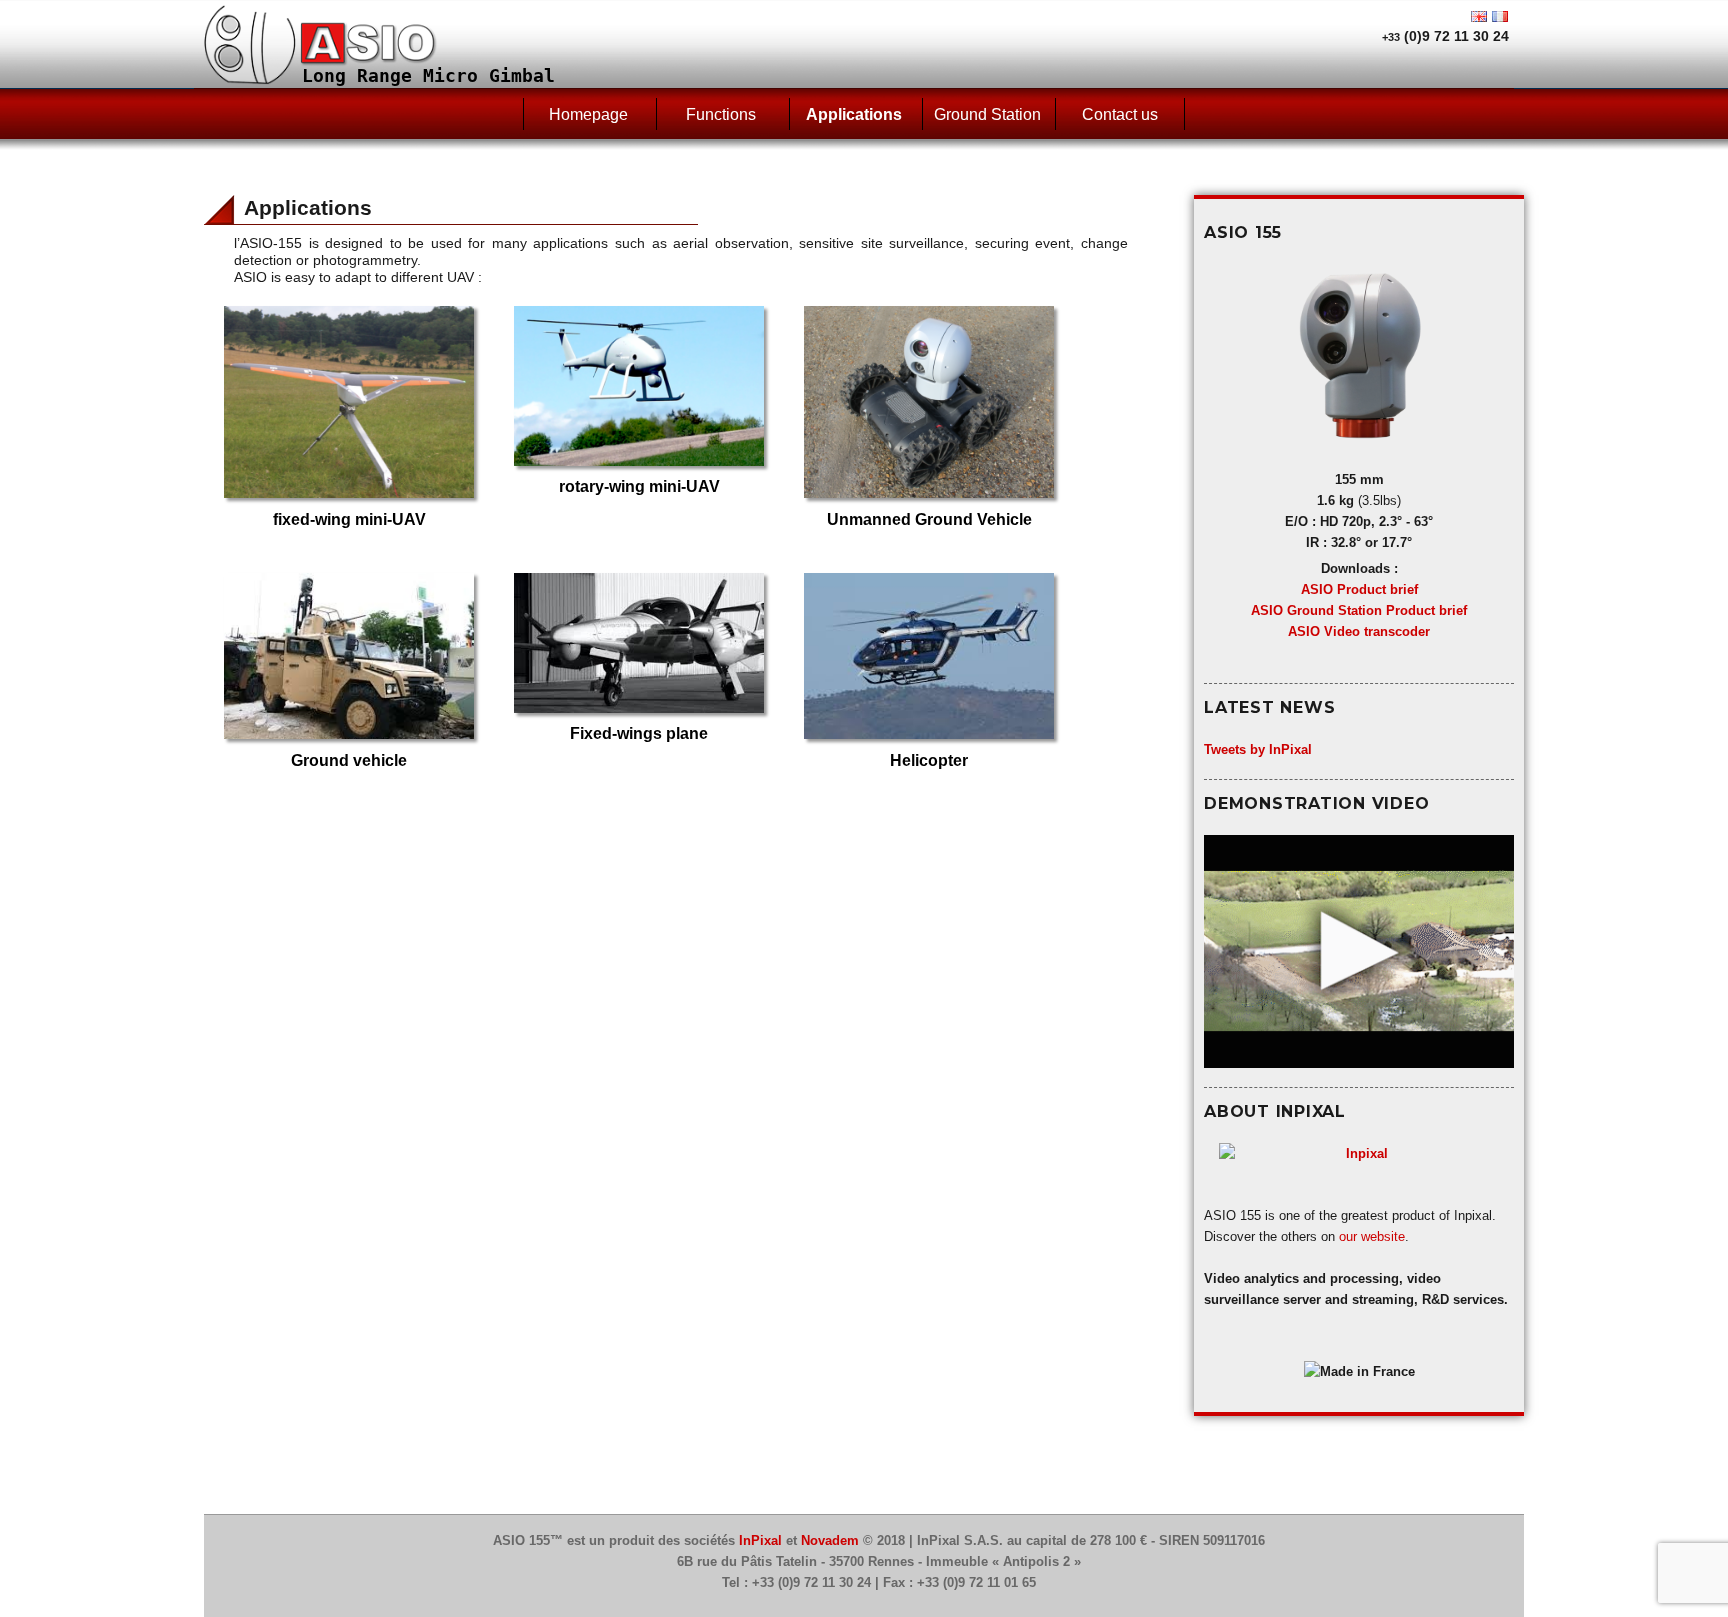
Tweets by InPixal (1258, 749)
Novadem (830, 1540)
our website (1372, 1236)
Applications (854, 114)
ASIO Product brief (1359, 589)
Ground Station (987, 114)
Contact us (1120, 114)
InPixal (760, 1540)
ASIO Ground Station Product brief (1359, 610)
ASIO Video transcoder (1359, 631)
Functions (721, 114)
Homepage (588, 114)
